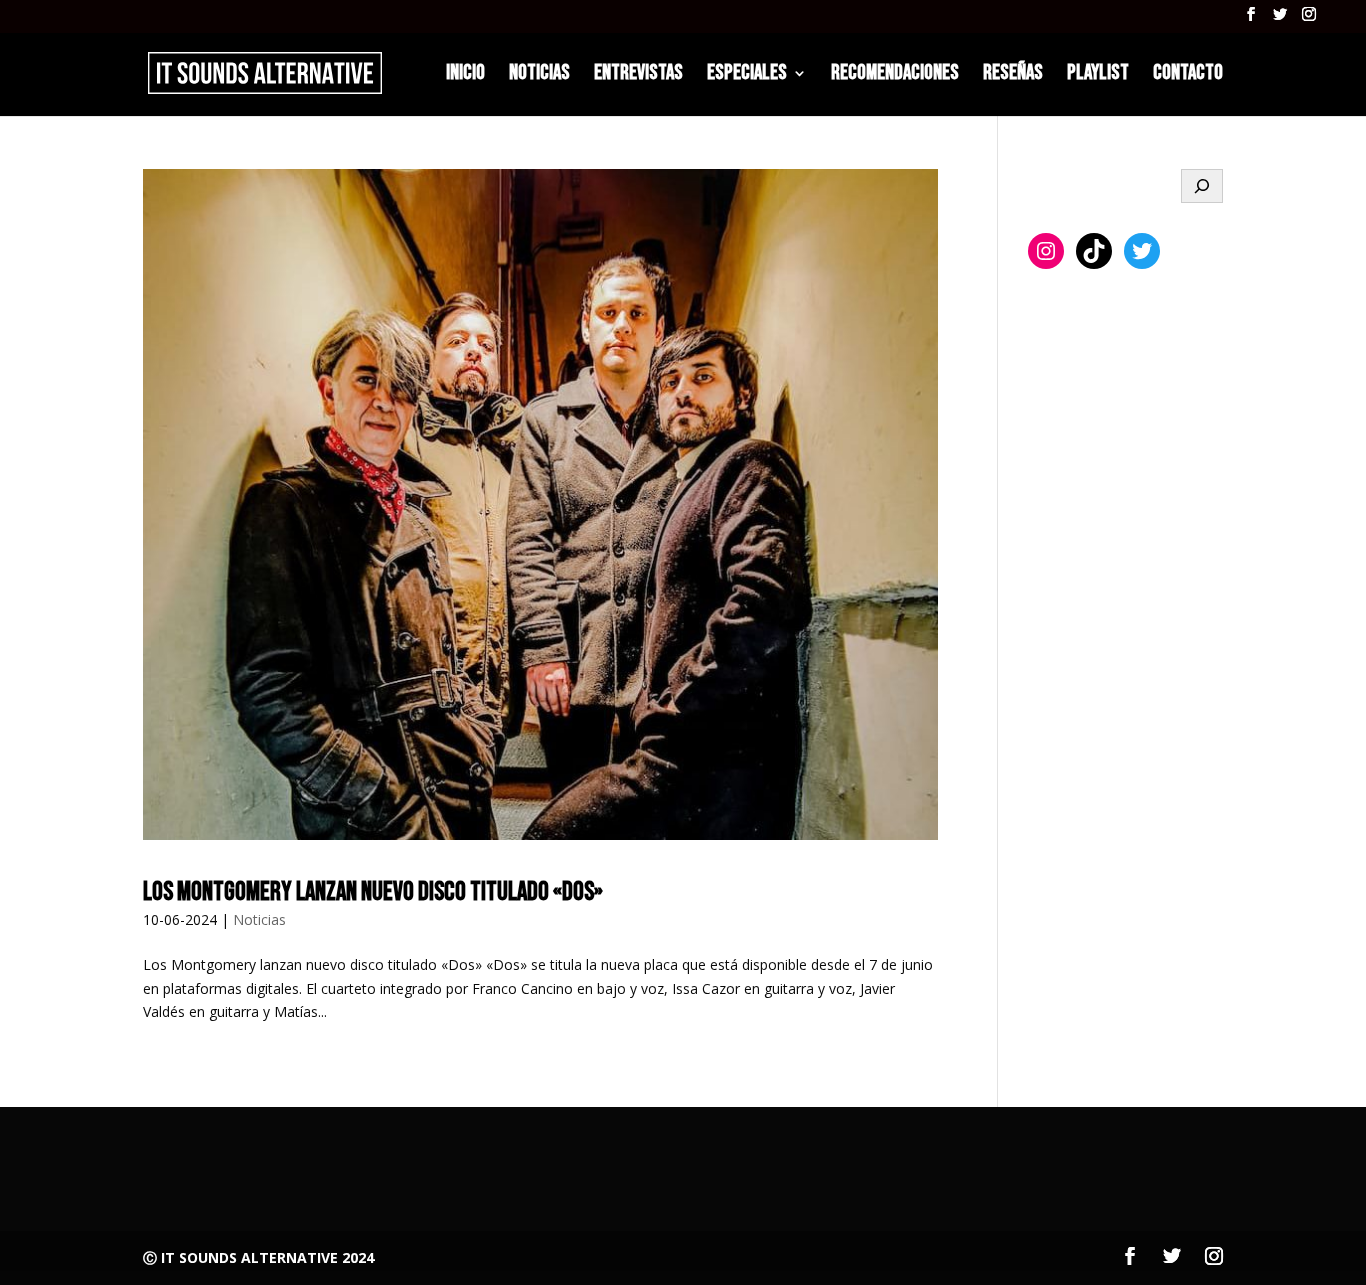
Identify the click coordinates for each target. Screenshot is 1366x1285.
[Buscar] (1202, 186)
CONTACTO (1188, 75)
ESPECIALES (747, 75)
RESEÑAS (1013, 75)
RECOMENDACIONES (895, 75)
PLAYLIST (1098, 75)
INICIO (465, 75)
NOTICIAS (539, 75)
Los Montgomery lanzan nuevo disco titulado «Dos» (373, 892)
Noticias (259, 919)
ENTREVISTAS (638, 75)
